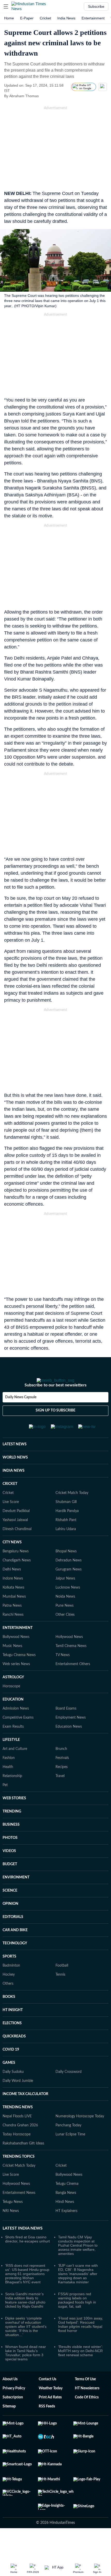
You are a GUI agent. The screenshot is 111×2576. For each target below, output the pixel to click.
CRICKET (10, 1499)
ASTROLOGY (13, 1692)
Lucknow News (68, 1602)
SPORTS (9, 1971)
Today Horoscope (17, 2149)
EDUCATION (13, 1714)
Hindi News (65, 2217)
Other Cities (65, 1629)
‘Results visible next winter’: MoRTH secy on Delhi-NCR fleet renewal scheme (81, 2366)
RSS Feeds (47, 2421)
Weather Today (51, 2403)
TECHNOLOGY (15, 1958)
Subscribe (96, 6)
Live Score (11, 1517)
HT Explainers (66, 2226)
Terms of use (85, 2394)
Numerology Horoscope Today (80, 2131)
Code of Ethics (87, 2412)
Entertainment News (19, 2208)
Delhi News (12, 1584)
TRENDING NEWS (18, 2122)
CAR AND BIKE (15, 1945)
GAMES (9, 2078)
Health (8, 1782)
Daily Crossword (69, 2087)
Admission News (16, 1723)
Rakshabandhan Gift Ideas (23, 2158)
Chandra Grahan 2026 (20, 2140)
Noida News (65, 1611)
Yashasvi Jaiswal (15, 1535)
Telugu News (13, 2217)
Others (8, 1998)
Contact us (47, 2394)
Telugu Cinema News (19, 1670)
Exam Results (13, 1741)
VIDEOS (9, 1866)
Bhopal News (66, 1566)
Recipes (62, 1782)
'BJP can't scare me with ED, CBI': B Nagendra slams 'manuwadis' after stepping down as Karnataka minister (78, 2288)
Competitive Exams (18, 1732)
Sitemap (9, 2421)
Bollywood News (16, 1652)
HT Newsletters (87, 2403)
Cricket (45, 18)
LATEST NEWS (15, 1459)
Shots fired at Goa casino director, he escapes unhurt (27, 2254)
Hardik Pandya (67, 1526)
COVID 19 (11, 2064)
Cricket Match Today (72, 1508)
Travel (60, 1791)
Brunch (61, 1764)
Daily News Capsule (21, 1412)
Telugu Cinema (67, 2199)
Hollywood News (69, 1652)
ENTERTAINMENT (18, 1643)
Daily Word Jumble (18, 2096)
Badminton (11, 1980)
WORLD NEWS (15, 1472)
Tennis (60, 1989)
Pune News (65, 1620)
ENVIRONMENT (16, 1892)
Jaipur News (65, 1593)
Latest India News (23, 2243)
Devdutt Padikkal (16, 1526)
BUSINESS (11, 1839)
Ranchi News (13, 1629)
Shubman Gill (66, 1517)
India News (66, 18)
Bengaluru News (16, 1566)
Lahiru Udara (66, 1544)
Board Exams (66, 1723)
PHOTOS (10, 1853)
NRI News (11, 2226)
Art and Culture (15, 1764)
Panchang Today (68, 2140)
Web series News (16, 1679)
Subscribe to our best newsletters (55, 1400)
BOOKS (9, 2012)
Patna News (12, 1620)
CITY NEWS (12, 1557)
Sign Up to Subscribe (55, 1425)
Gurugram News (69, 1584)
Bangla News (66, 2208)
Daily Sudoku (13, 2087)
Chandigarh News (17, 1575)
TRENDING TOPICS (19, 2171)
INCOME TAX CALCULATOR (25, 2109)
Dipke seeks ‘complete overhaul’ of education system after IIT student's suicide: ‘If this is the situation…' (26, 2341)
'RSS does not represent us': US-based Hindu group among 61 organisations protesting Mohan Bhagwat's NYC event (27, 2288)
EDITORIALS (13, 1932)
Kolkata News (13, 1602)
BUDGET (10, 1879)
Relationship (12, 1791)
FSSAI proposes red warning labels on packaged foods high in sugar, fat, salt (77, 2315)
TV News (63, 1670)
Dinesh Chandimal (17, 1544)
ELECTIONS (12, 2038)
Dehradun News (69, 1575)
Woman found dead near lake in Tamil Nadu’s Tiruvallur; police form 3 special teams (26, 2368)
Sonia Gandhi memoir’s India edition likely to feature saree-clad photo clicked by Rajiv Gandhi (25, 2315)
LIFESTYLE (11, 1755)
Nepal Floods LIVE (17, 2131)
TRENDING (12, 1826)
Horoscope (11, 1701)
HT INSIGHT (13, 2025)
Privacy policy (14, 2403)
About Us (10, 2394)
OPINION (10, 1918)
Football (62, 1980)
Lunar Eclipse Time (70, 2149)
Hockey (9, 1989)
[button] (6, 6)
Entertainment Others (73, 1679)
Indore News (13, 1593)
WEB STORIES (14, 1813)
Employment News (71, 1732)
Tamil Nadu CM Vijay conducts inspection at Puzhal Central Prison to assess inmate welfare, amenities (78, 2260)
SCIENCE (10, 1905)
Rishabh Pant (66, 1535)
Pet (5, 1800)
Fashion (9, 1773)
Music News (12, 1661)
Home (9, 18)
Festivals (62, 1773)
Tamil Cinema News (71, 1661)
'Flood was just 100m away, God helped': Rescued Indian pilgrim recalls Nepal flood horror (81, 2339)
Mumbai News (14, 1611)
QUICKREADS (14, 2051)
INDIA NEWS (14, 1485)
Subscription (13, 2412)
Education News (69, 1741)
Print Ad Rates (50, 2412)
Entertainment (93, 18)
